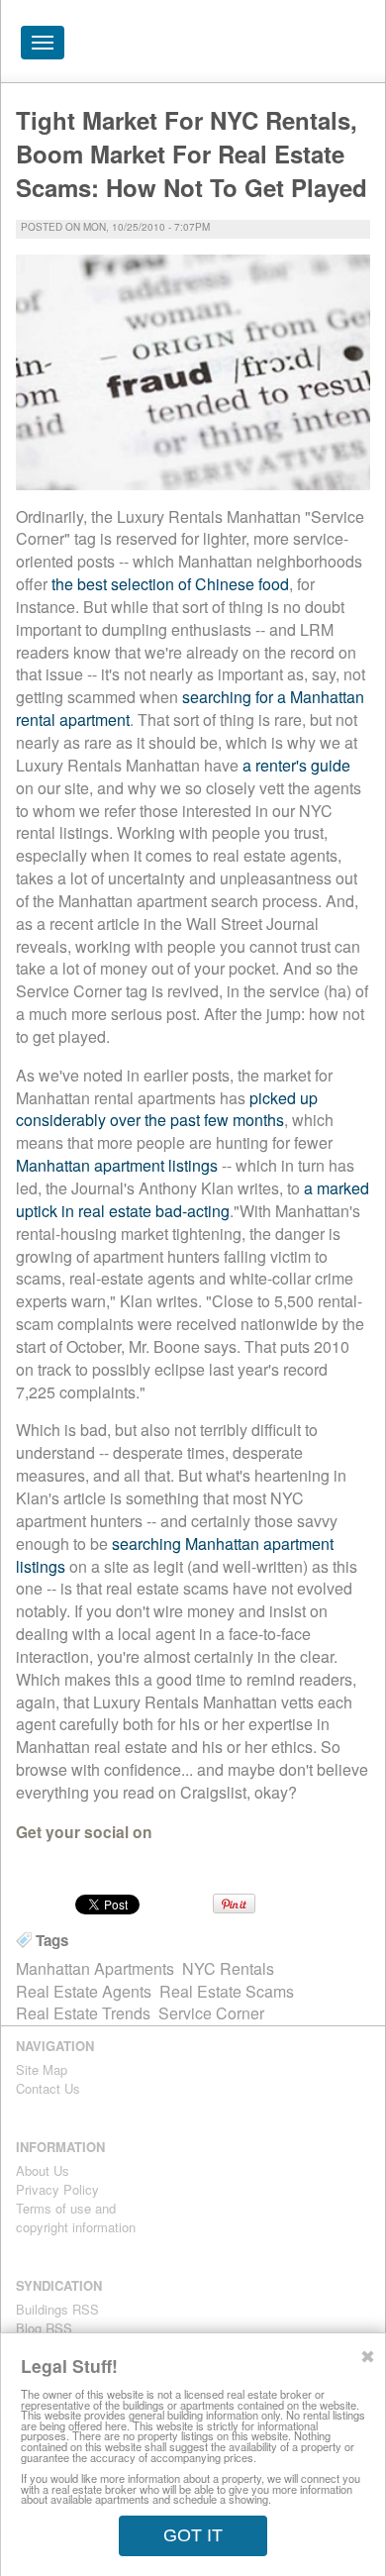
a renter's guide (296, 765)
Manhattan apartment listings (117, 1165)
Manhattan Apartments (95, 1968)
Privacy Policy (57, 2189)
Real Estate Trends (83, 2013)
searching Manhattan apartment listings (175, 1555)
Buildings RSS (57, 2309)
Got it (193, 2535)
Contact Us (48, 2088)
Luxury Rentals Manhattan (258, 48)
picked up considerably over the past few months (167, 1109)
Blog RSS (44, 2328)
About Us (43, 2170)
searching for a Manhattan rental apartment (190, 708)
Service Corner (211, 2013)
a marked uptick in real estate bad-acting (193, 1199)
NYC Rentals (228, 1968)
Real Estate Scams (227, 1991)
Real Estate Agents (84, 1991)
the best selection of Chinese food (170, 584)
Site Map (42, 2069)
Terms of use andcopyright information (76, 2217)
